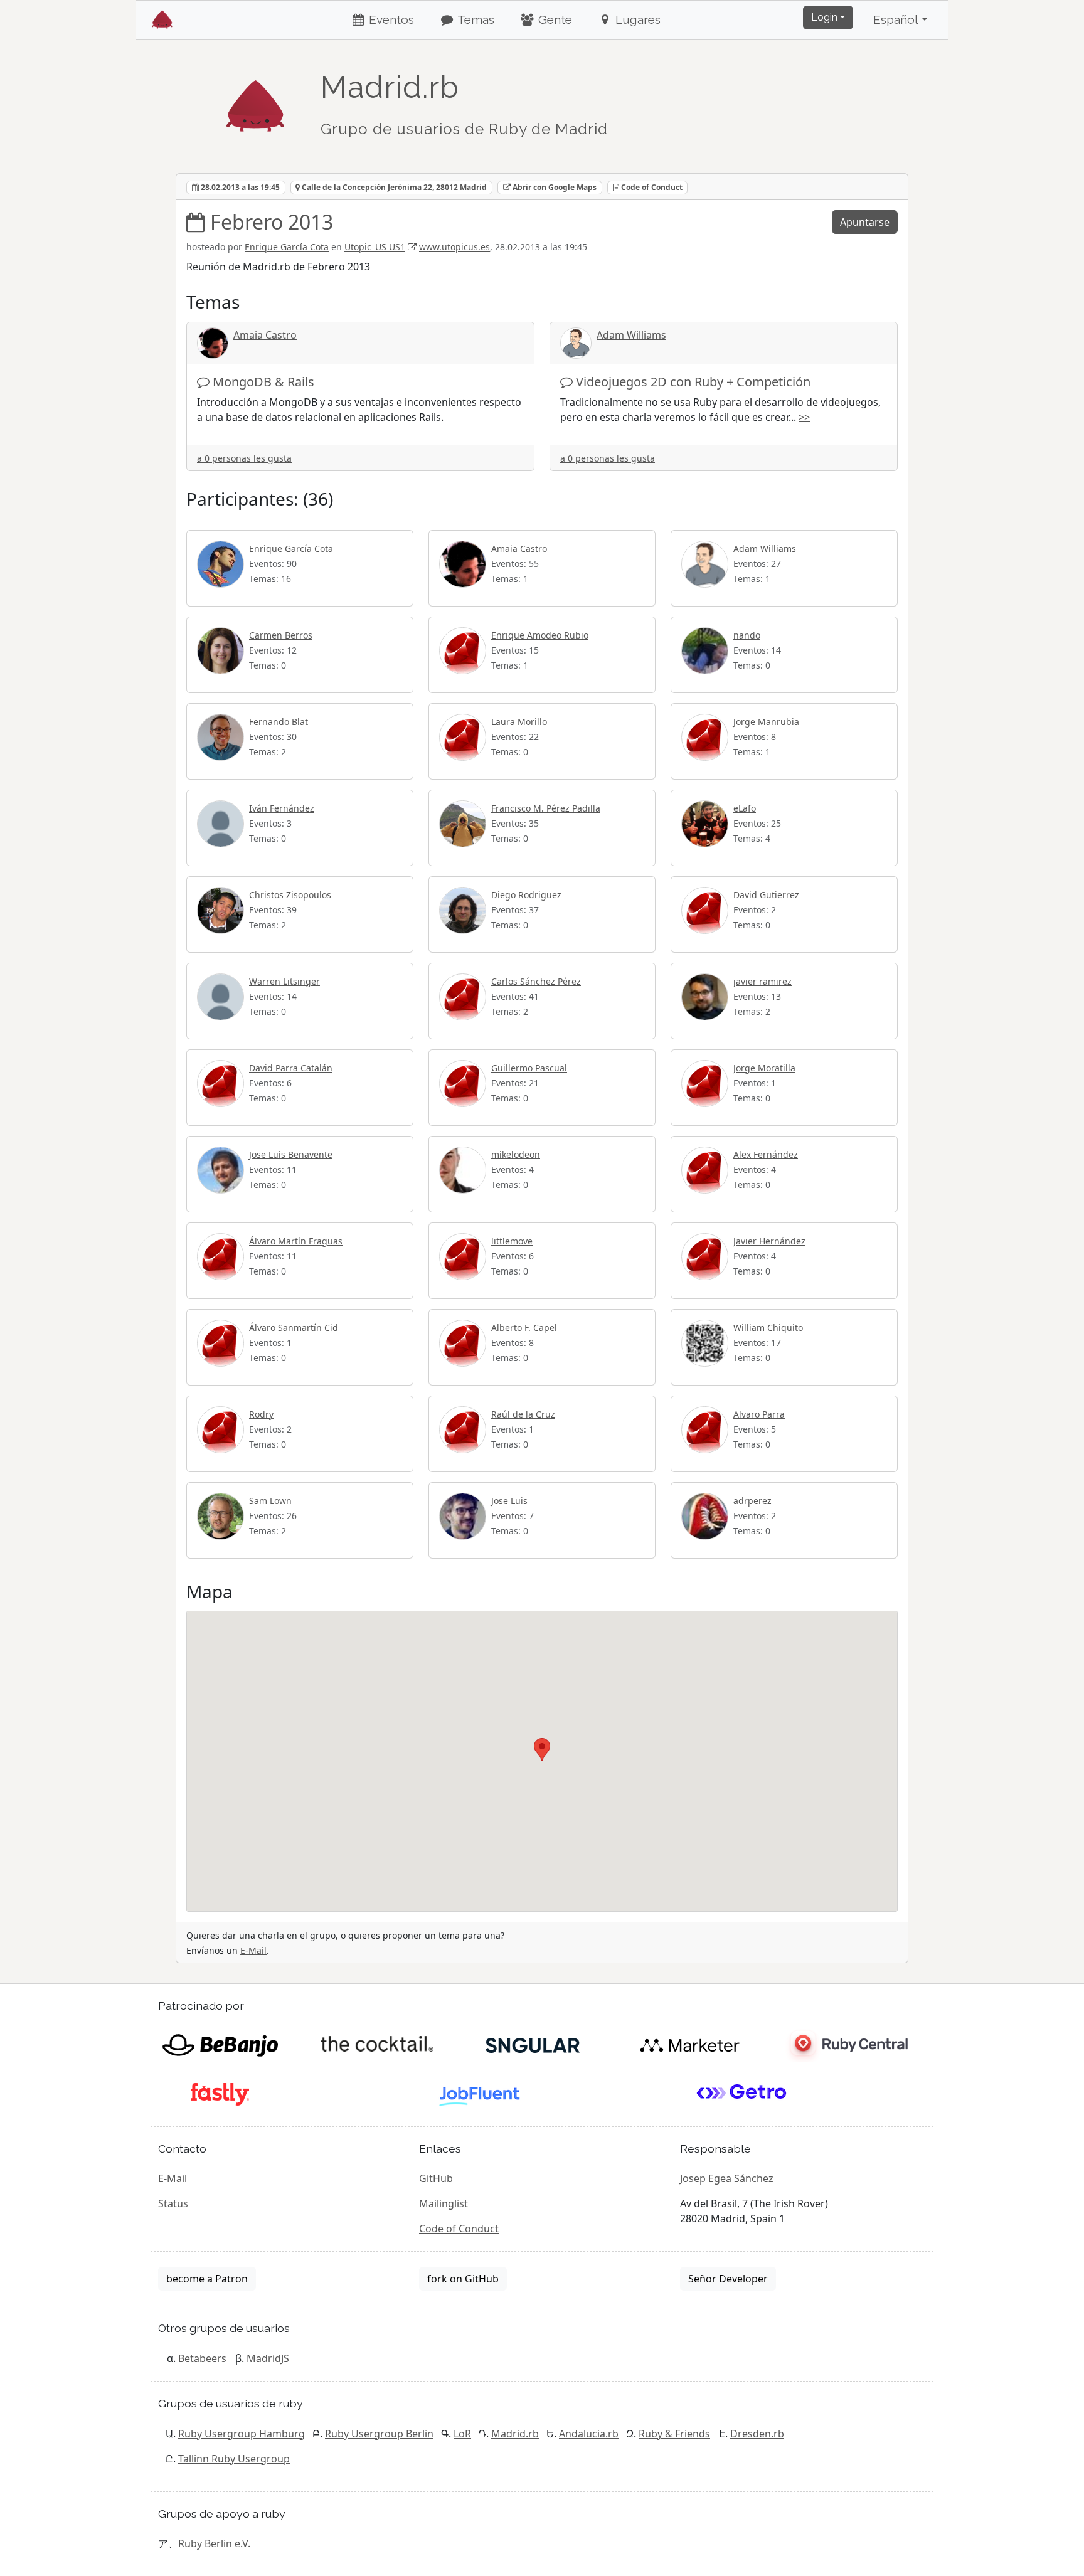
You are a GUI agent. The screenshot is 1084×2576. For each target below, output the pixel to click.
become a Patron (207, 2279)
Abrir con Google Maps (555, 187)
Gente (554, 19)
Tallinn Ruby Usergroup (234, 2459)
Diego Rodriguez (526, 895)
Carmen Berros (281, 635)
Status (173, 2203)
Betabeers (202, 2358)
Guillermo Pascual (529, 1068)
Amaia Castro (265, 335)
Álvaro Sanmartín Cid (294, 1328)
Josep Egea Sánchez (727, 2178)
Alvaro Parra (759, 1414)
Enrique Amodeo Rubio (540, 635)
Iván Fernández (282, 808)
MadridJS (268, 2358)
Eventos (390, 19)
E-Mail (253, 1950)
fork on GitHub (463, 2279)
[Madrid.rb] (255, 100)
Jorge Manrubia (766, 722)
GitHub (436, 2178)
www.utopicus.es (454, 247)
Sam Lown (270, 1501)
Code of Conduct (652, 187)
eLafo (745, 808)
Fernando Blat (279, 722)
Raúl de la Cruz (523, 1414)
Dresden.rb (757, 2434)
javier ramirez (763, 981)
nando (747, 635)
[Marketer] (690, 2044)
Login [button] (824, 17)
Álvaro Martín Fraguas (296, 1241)
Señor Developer (728, 2279)
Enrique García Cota (287, 247)
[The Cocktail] (377, 2044)
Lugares (636, 19)
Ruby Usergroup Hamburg (242, 2434)
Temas (475, 19)
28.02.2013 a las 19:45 (240, 187)
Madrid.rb (515, 2434)
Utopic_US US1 (375, 247)
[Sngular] (533, 2044)
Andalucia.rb (589, 2434)
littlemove (512, 1241)
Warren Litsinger (284, 981)
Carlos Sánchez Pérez (536, 981)
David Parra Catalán (291, 1068)
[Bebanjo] (220, 2044)
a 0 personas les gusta (244, 458)
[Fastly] (220, 2093)
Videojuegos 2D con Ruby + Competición (693, 382)
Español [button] (896, 19)
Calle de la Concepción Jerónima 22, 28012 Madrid (394, 187)
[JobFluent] (481, 2093)
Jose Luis (509, 1501)
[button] (542, 1750)
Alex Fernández (766, 1154)
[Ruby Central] (846, 2044)
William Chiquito (768, 1328)
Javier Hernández (769, 1241)
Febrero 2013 (272, 222)
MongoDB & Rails (263, 382)
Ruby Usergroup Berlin (379, 2434)
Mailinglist (444, 2203)
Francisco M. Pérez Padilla (546, 808)
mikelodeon (516, 1154)
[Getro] (742, 2093)
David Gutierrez (766, 895)
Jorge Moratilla (764, 1068)
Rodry (261, 1414)
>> (804, 417)
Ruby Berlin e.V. (214, 2543)
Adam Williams (631, 335)
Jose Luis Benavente (291, 1154)
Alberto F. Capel (524, 1328)
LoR (462, 2434)
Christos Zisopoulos (290, 895)
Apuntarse (865, 222)
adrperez (752, 1501)
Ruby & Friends (674, 2434)
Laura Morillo (519, 722)
